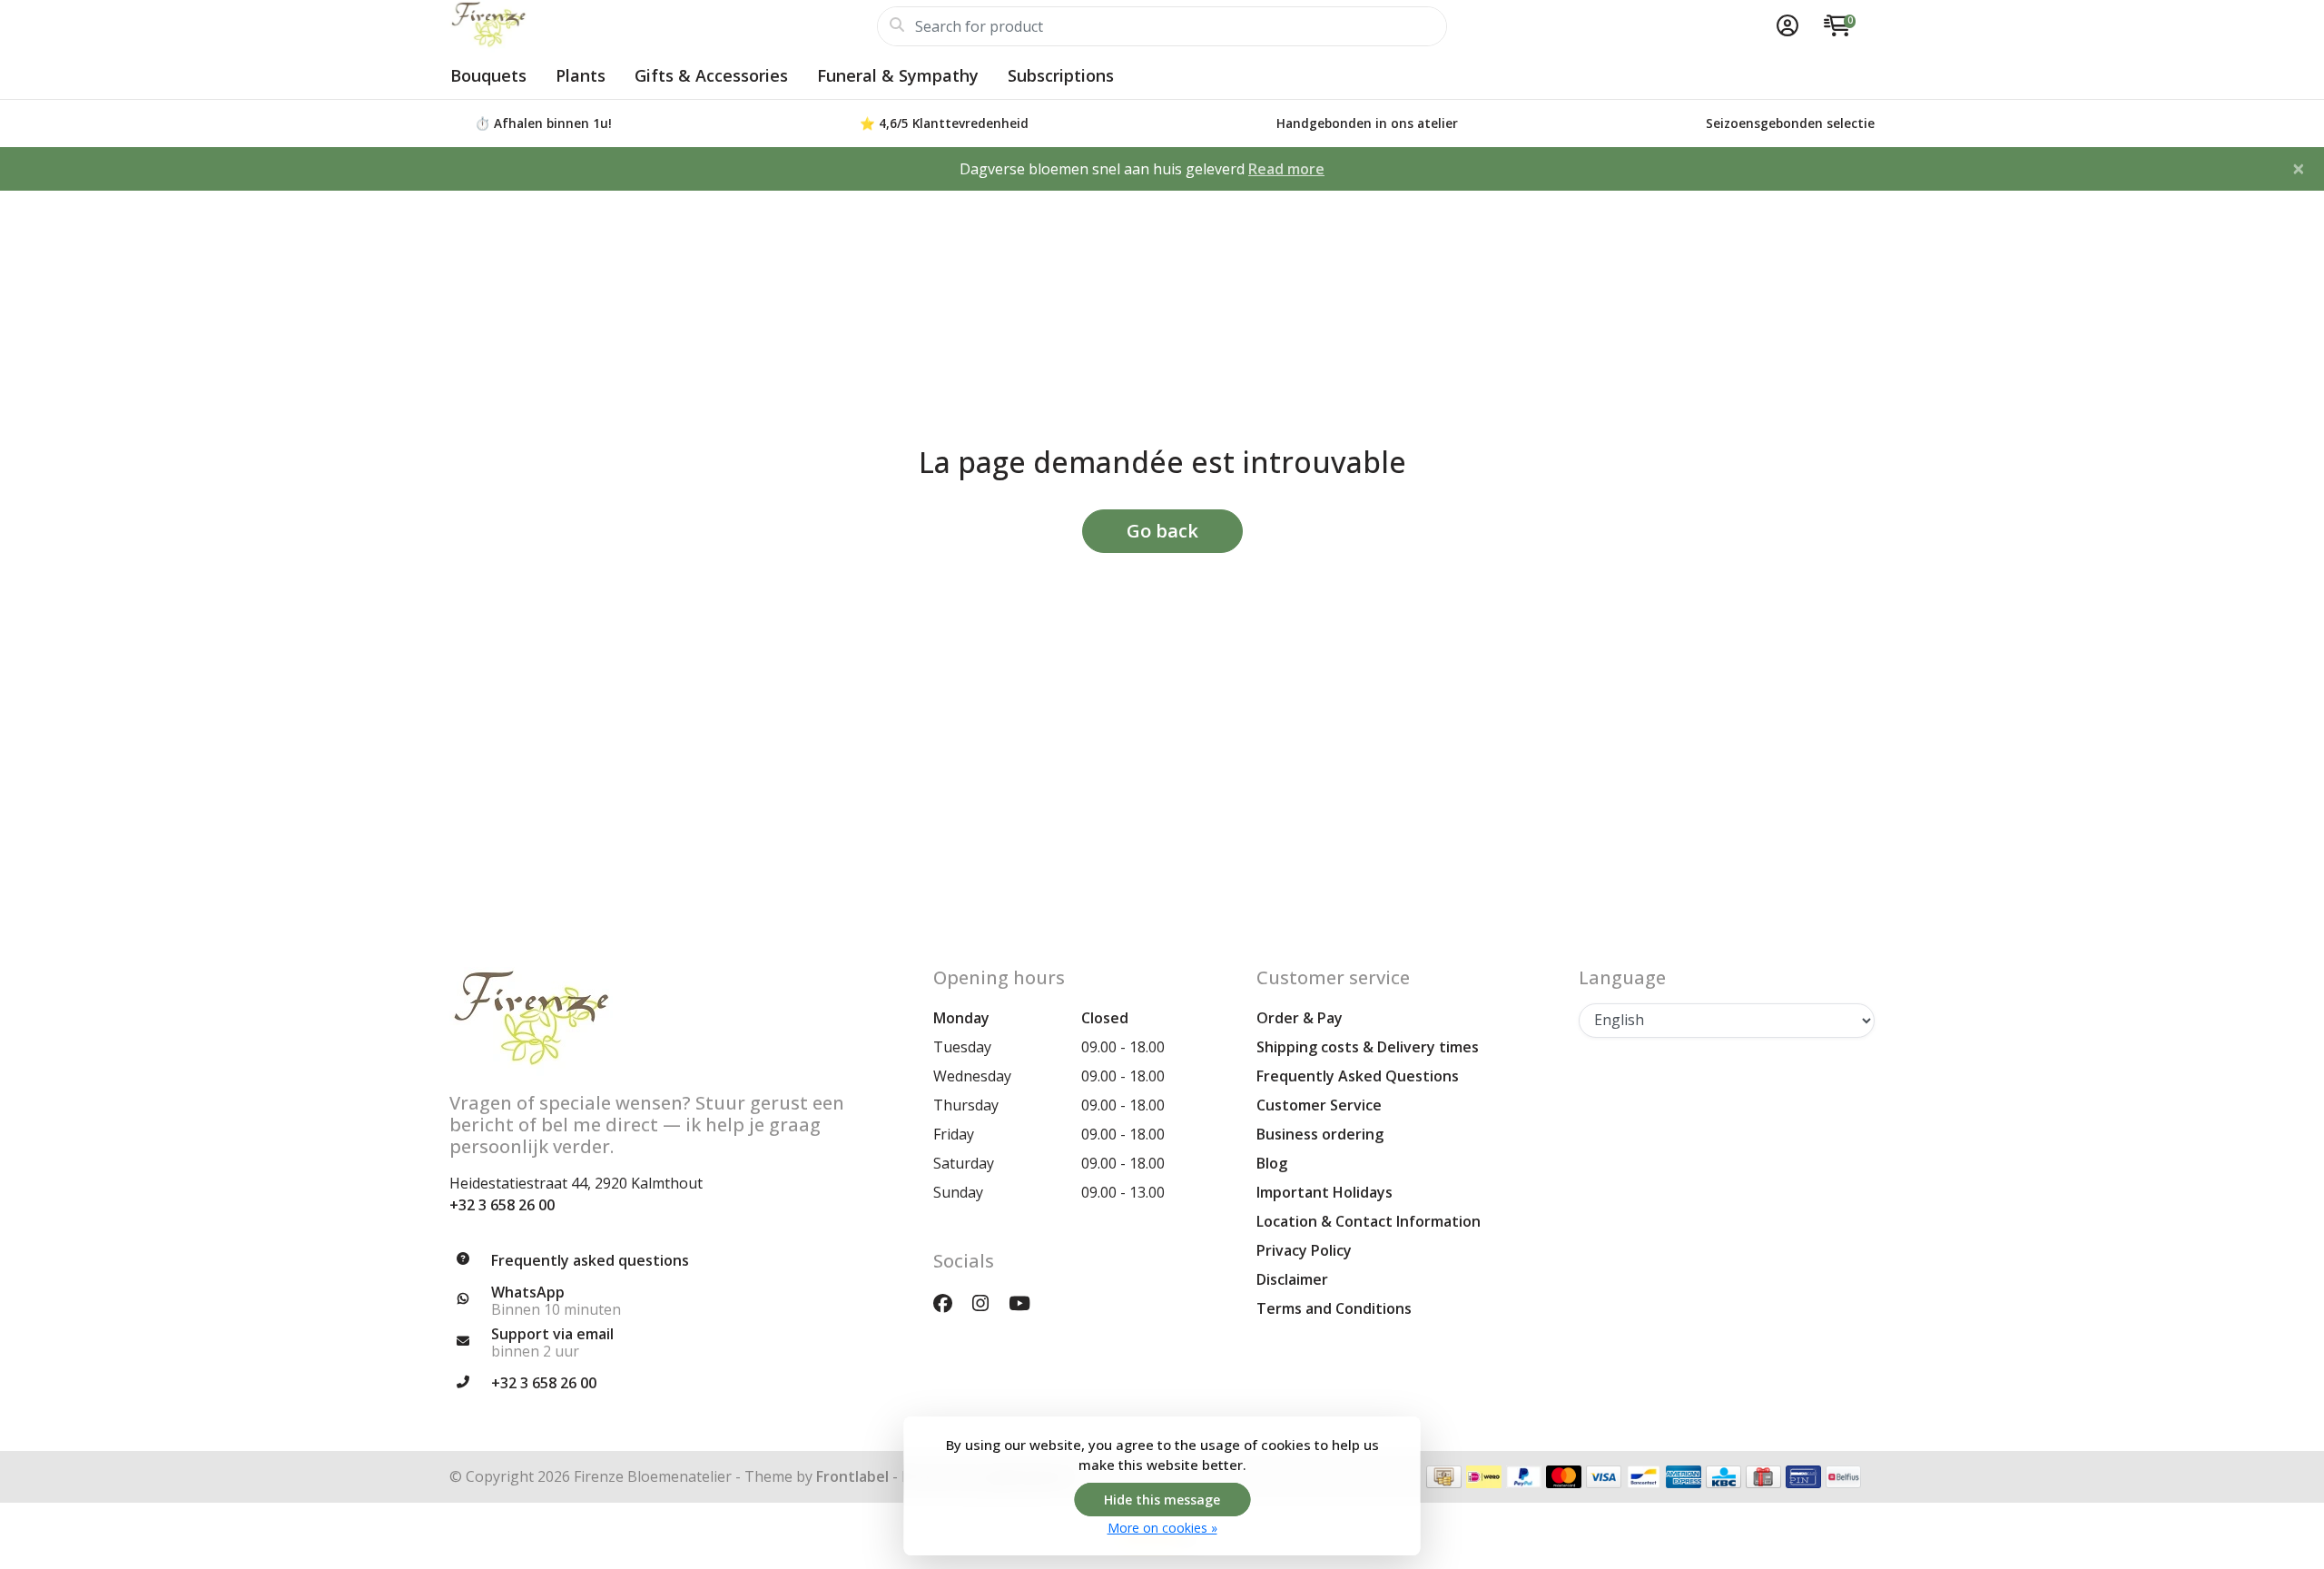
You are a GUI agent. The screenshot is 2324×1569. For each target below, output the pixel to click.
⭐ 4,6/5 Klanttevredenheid (944, 123)
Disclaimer (1292, 1279)
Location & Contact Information (1369, 1221)
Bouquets (488, 75)
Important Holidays (1324, 1192)
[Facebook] (950, 1303)
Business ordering (1320, 1134)
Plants (581, 75)
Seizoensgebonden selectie (1790, 123)
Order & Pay (1300, 1018)
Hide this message (1162, 1500)
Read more (1286, 169)
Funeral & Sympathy (898, 75)
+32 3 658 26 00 (502, 1205)
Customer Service (1319, 1105)
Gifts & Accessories (711, 75)
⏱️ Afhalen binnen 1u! (543, 123)
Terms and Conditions (1334, 1308)
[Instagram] (988, 1303)
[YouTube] (1027, 1303)
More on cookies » (1162, 1528)
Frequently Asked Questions (1358, 1076)
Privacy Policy (1304, 1250)
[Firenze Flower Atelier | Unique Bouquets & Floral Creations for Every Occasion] (663, 26)
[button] (1785, 26)
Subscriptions (1061, 75)
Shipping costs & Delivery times (1368, 1047)
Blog (1272, 1163)
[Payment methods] (1444, 1477)
